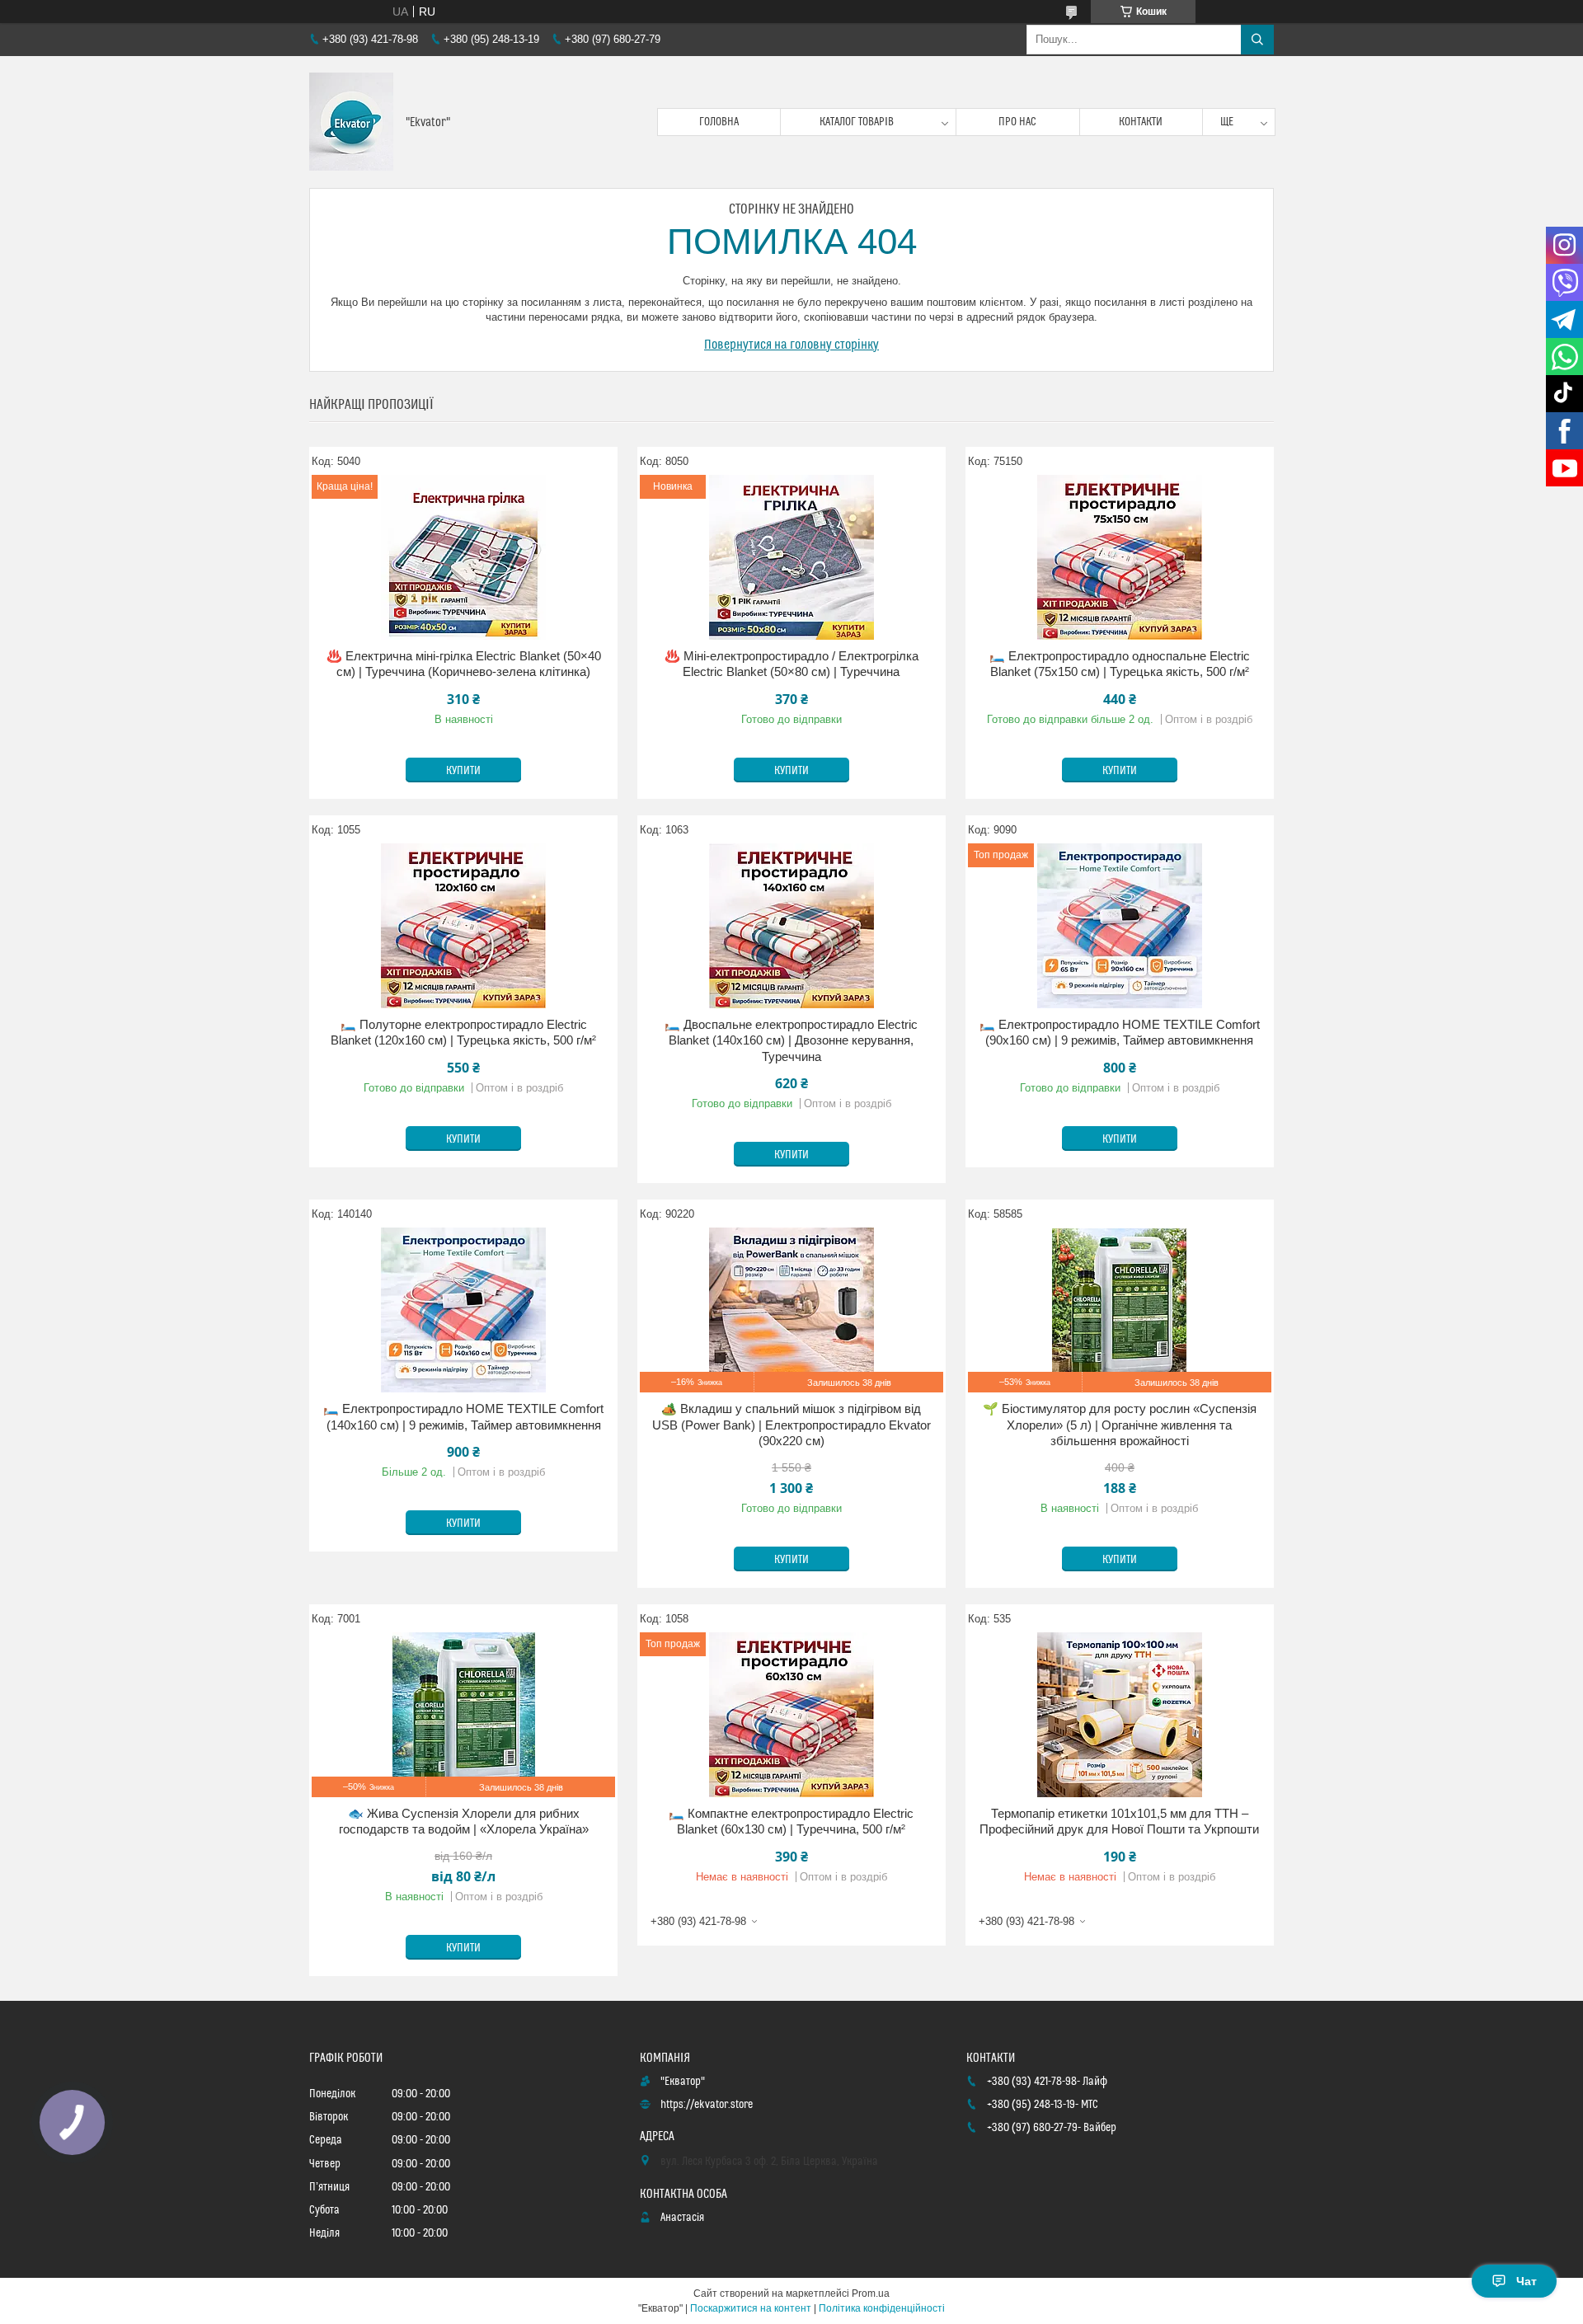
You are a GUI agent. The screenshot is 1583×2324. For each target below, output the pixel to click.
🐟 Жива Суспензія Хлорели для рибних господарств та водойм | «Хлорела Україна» (464, 1822)
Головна (719, 122)
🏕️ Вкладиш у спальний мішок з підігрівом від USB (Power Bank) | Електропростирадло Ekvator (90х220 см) (791, 1425)
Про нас (1017, 122)
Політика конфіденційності (882, 2308)
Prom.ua (871, 2293)
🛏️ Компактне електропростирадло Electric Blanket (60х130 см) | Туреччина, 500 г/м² (791, 1822)
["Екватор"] (351, 122)
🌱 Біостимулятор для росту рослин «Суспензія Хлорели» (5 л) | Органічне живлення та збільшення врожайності (1120, 1425)
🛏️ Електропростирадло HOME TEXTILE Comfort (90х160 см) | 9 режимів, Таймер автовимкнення (1120, 1033)
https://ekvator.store (707, 2105)
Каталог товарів (857, 122)
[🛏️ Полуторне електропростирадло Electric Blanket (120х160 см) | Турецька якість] (463, 926)
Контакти (1141, 122)
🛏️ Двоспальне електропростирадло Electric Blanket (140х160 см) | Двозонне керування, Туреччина (791, 1040)
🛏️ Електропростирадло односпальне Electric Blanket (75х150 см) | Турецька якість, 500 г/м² (1120, 664)
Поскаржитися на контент (751, 2308)
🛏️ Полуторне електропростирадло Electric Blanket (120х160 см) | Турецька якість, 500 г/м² (463, 1033)
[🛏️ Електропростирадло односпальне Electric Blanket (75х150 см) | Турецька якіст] (1120, 557)
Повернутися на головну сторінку (791, 345)
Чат (1527, 2281)
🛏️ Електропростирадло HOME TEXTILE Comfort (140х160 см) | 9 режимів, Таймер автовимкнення (463, 1417)
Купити (463, 771)
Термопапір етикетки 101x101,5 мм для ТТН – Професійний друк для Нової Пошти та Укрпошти (1119, 1822)
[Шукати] (1257, 40)
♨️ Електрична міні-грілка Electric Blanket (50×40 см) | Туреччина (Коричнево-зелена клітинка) (464, 664)
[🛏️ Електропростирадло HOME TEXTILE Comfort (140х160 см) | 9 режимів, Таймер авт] (463, 1310)
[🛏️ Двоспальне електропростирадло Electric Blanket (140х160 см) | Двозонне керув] (791, 926)
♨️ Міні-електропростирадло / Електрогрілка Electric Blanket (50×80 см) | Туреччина (791, 664)
